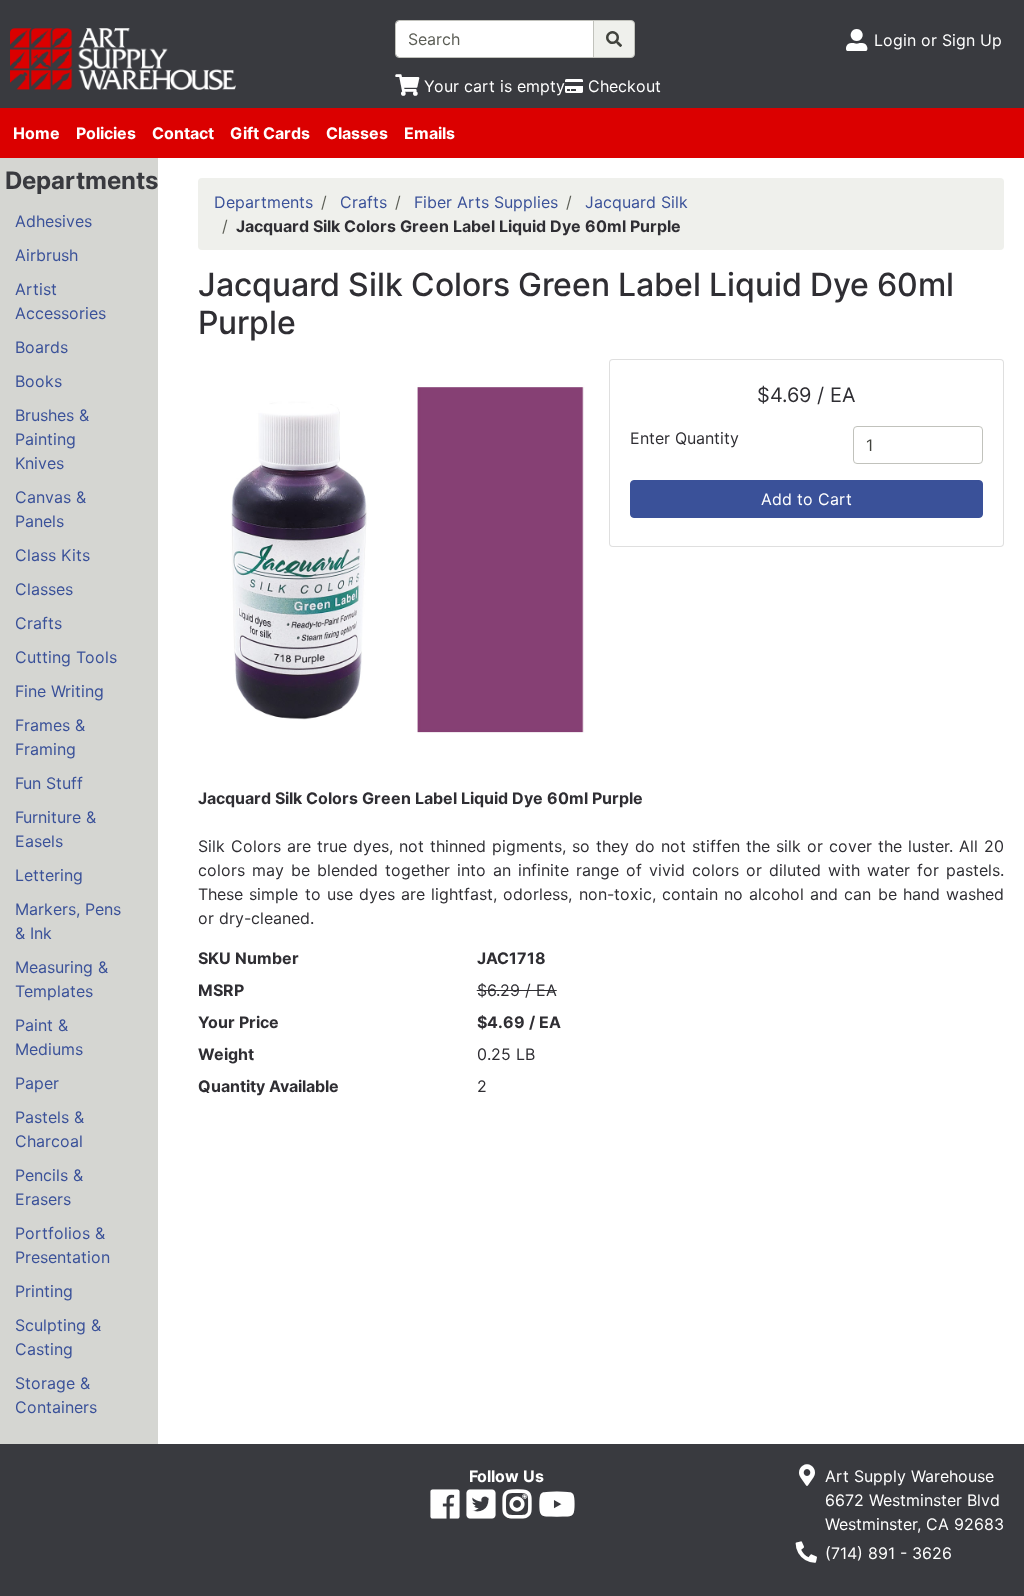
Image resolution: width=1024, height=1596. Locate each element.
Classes (357, 133)
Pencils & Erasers (49, 1187)
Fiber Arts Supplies (486, 202)
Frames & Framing (50, 737)
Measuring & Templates (61, 979)
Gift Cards (270, 133)
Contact (183, 133)
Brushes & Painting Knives (52, 439)
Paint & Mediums (49, 1037)
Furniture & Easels (55, 829)
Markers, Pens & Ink (68, 921)
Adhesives (53, 221)
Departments (263, 202)
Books (38, 381)
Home (36, 133)
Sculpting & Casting (58, 1337)
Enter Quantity (684, 438)
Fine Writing (59, 691)
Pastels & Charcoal (49, 1129)
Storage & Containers (56, 1395)
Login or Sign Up (938, 40)
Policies (106, 133)
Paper (37, 1083)
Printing (44, 1291)
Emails (429, 133)
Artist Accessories (60, 301)
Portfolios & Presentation (62, 1245)
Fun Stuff (49, 783)
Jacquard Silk (636, 202)
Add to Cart (806, 499)
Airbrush (46, 255)
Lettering (49, 875)
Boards (41, 347)
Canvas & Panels (50, 509)
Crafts (38, 623)
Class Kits (52, 555)
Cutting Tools (66, 657)
